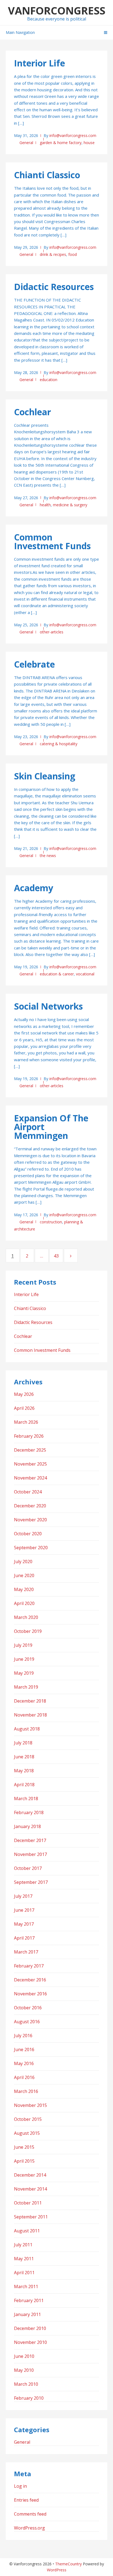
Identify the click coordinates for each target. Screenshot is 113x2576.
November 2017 (30, 1854)
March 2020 (26, 1617)
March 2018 (26, 1799)
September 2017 (31, 1882)
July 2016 (23, 2036)
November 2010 (30, 2342)
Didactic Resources (54, 287)
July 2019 (23, 1645)
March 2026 (26, 1422)
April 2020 (24, 1603)
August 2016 (27, 2022)
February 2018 (29, 1812)
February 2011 (29, 2300)
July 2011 (23, 2245)
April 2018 (24, 1785)
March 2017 (26, 1952)
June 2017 (24, 1910)
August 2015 (27, 2133)
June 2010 (24, 2356)
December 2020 (30, 1506)
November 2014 (30, 2189)
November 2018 (30, 1715)
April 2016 (24, 2077)
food (73, 254)
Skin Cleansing (45, 776)
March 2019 (26, 1687)
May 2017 (24, 1924)
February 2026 (29, 1436)
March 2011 (26, 2286)
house (89, 143)
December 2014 (30, 2175)
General (26, 143)
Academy (34, 888)
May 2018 (24, 1771)
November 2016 (30, 1994)
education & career (57, 974)
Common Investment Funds (52, 541)
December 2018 (30, 1701)
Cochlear (33, 412)
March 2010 (26, 2384)
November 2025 (30, 1464)
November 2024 (30, 1478)
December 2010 (30, 2328)
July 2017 (23, 1896)
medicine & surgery (70, 505)
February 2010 (29, 2398)
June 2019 (24, 1659)
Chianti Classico (47, 175)
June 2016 (24, 2049)
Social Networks (48, 1006)
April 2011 (24, 2273)
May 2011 (24, 2259)
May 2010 (24, 2370)
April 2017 (24, 1938)
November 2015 (30, 2105)
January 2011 (27, 2314)
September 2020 (31, 1548)
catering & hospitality (59, 744)
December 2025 (30, 1450)
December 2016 (30, 1980)
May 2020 (24, 1589)
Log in (20, 2486)
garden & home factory (61, 143)
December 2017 (30, 1840)
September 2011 (31, 2217)
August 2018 (27, 1729)
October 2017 (28, 1868)
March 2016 (26, 2091)
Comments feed (30, 2514)
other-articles (52, 632)
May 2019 (24, 1673)
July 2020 (23, 1562)
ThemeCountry (68, 2564)
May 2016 (24, 2063)
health (45, 505)
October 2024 (28, 1492)
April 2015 (24, 2161)
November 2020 (30, 1520)
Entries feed (26, 2500)
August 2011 (27, 2231)
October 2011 (28, 2203)
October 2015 (28, 2119)
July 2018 (23, 1743)
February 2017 (29, 1966)
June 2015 (24, 2147)
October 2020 (28, 1534)
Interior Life (39, 63)
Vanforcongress (57, 10)
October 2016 (28, 2008)
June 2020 (24, 1575)
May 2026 (24, 1394)
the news (48, 856)
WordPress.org (29, 2528)
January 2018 (27, 1826)
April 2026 (24, 1408)
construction (51, 1222)
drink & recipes (53, 254)
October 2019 (28, 1631)
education (49, 380)
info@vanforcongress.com (73, 135)
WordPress (57, 2570)
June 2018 (24, 1757)
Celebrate (34, 664)
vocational (85, 974)
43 (58, 1256)
